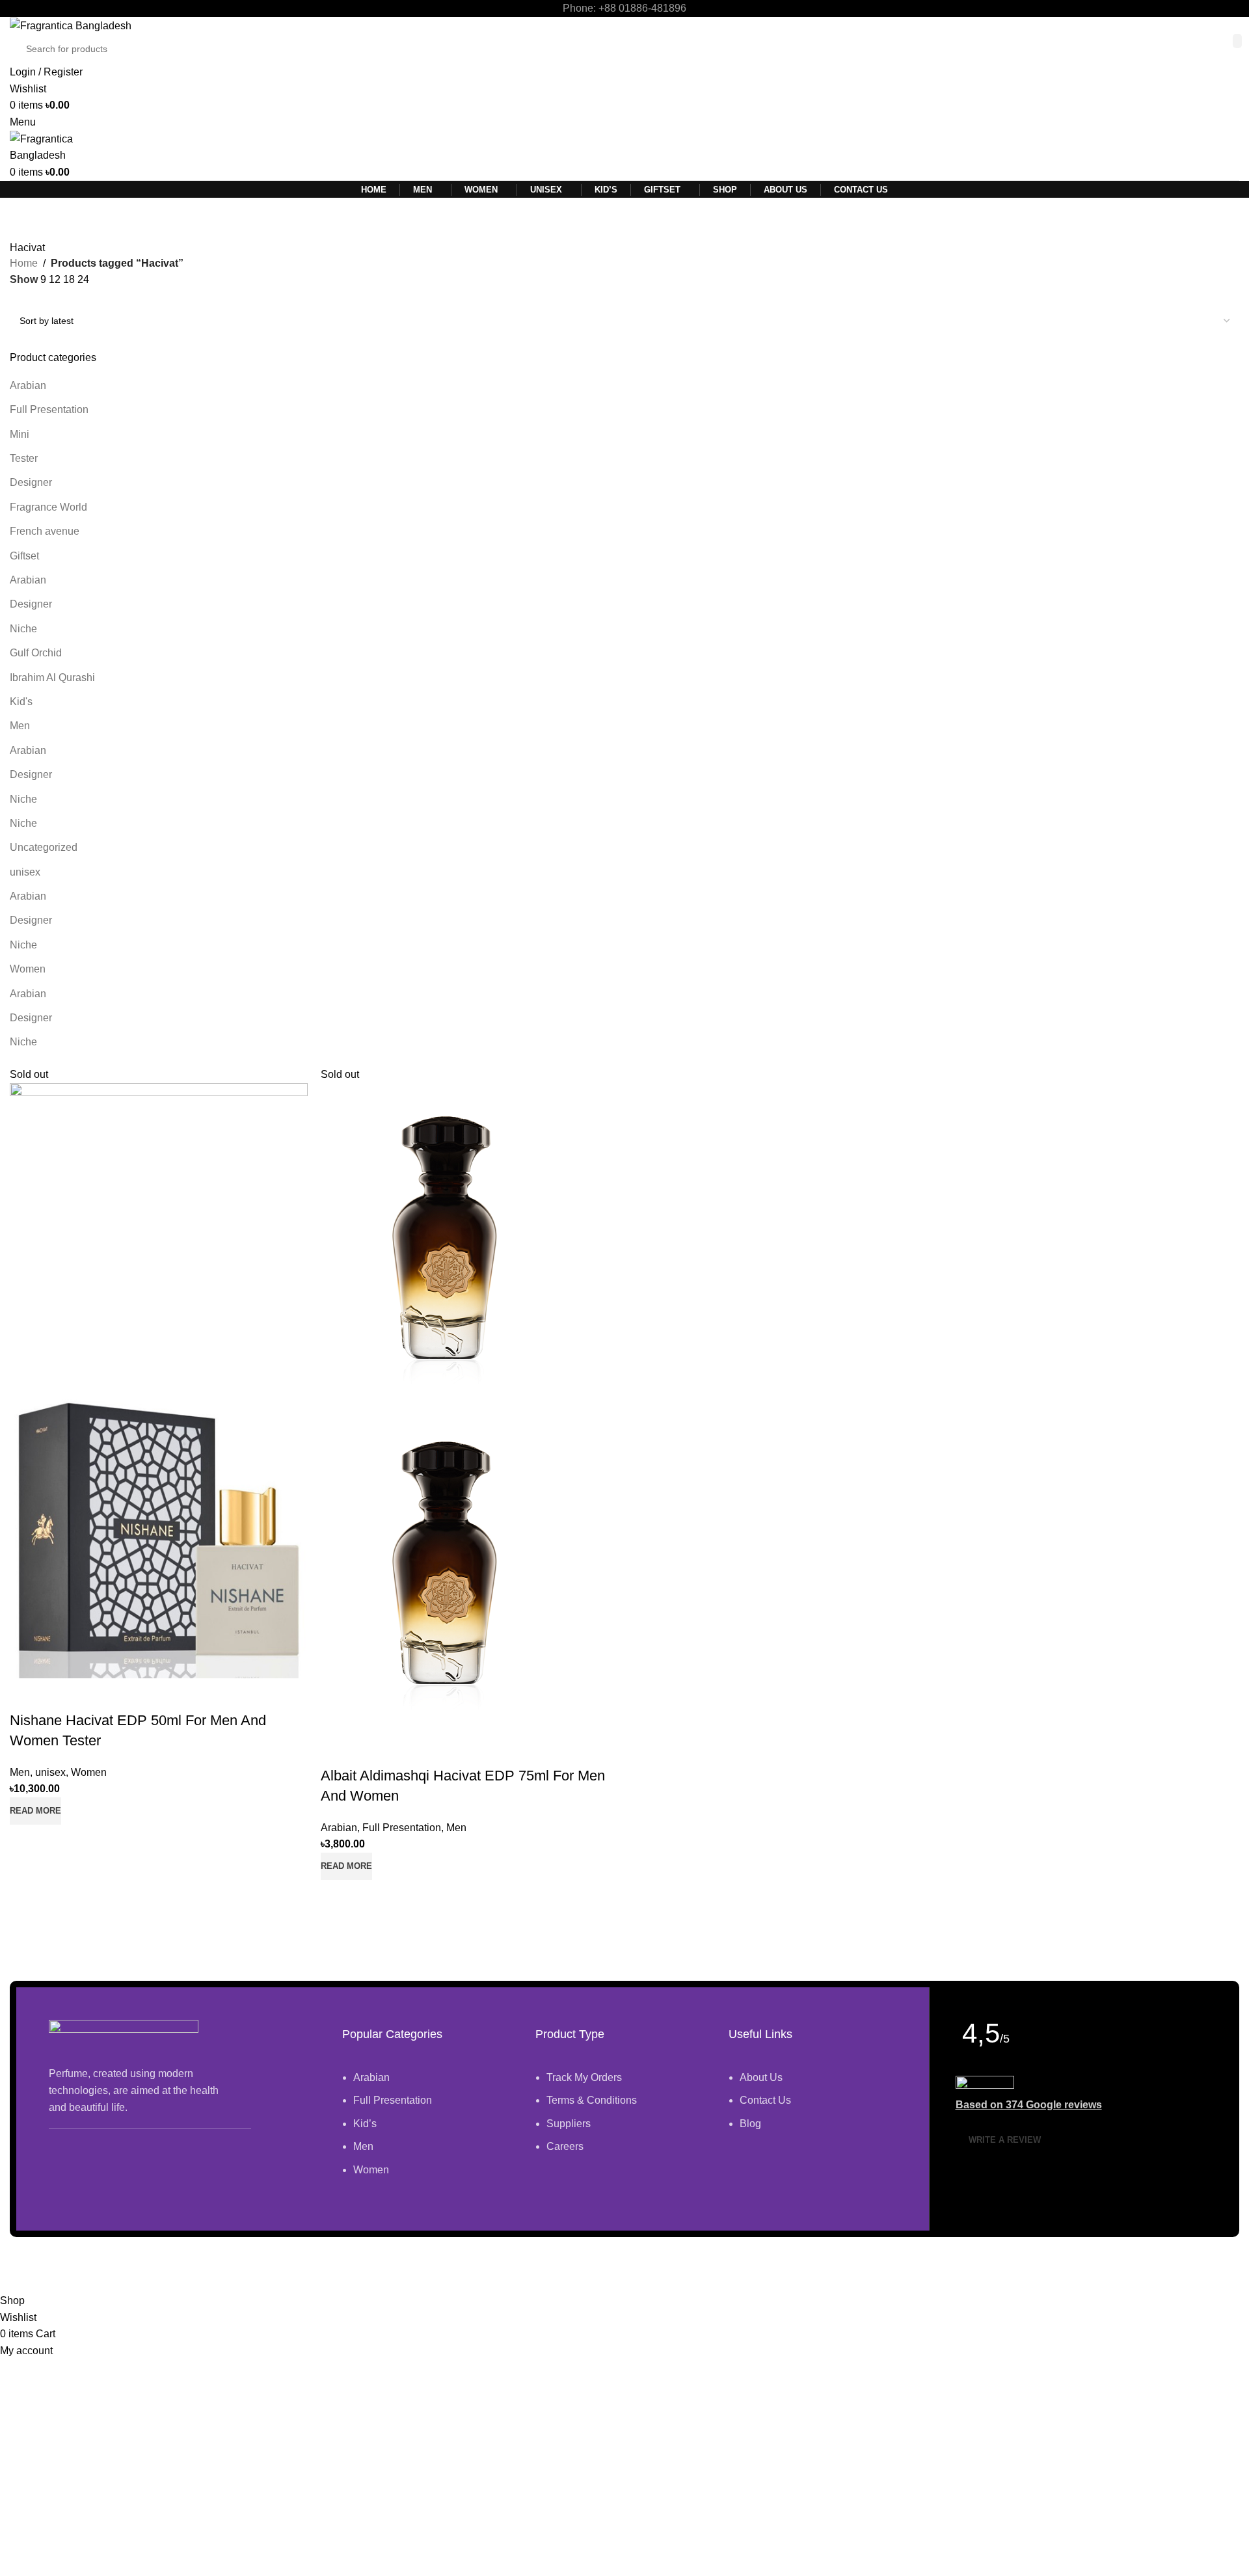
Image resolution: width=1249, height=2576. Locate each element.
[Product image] (159, 1528)
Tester (24, 458)
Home (24, 263)
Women (28, 969)
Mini (20, 434)
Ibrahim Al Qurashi (52, 678)
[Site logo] (71, 25)
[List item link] (423, 2130)
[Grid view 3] (41, 298)
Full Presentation (49, 409)
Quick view (26, 1841)
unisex (25, 872)
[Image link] (124, 2036)
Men (20, 726)
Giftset (24, 556)
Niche (23, 629)
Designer (31, 482)
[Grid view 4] (66, 298)
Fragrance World (48, 507)
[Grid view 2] (17, 298)
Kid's (21, 702)
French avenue (45, 531)
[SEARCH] (1237, 41)
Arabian (28, 385)
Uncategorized (44, 847)
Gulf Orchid (36, 653)
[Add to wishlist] (26, 1695)
